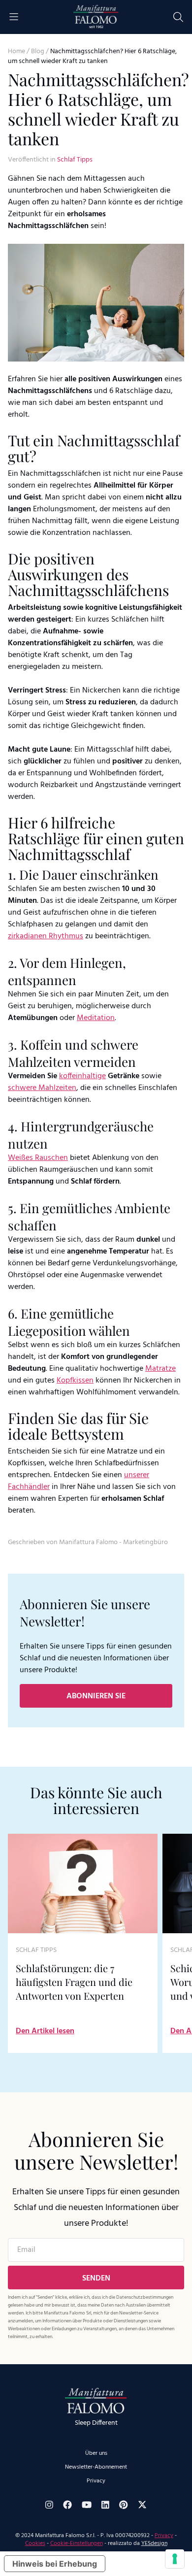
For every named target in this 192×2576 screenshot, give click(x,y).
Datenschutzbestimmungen (145, 2297)
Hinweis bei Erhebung (55, 2564)
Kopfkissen (75, 1381)
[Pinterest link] (124, 2505)
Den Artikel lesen (45, 2031)
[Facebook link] (67, 2505)
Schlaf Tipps (75, 160)
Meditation (96, 1018)
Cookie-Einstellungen (77, 2543)
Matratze (160, 1369)
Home (16, 51)
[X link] (142, 2505)
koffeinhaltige (82, 1076)
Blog (38, 51)
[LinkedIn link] (105, 2505)
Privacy (96, 2481)
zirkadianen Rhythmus (46, 936)
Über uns (96, 2453)
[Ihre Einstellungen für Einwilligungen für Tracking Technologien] (175, 2559)
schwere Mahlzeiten (42, 1088)
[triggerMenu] (14, 17)
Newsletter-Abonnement (96, 2467)
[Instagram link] (49, 2505)
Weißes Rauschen (38, 1158)
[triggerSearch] (178, 17)
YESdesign (154, 2543)
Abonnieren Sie (96, 1696)
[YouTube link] (87, 2505)
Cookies (35, 2543)
